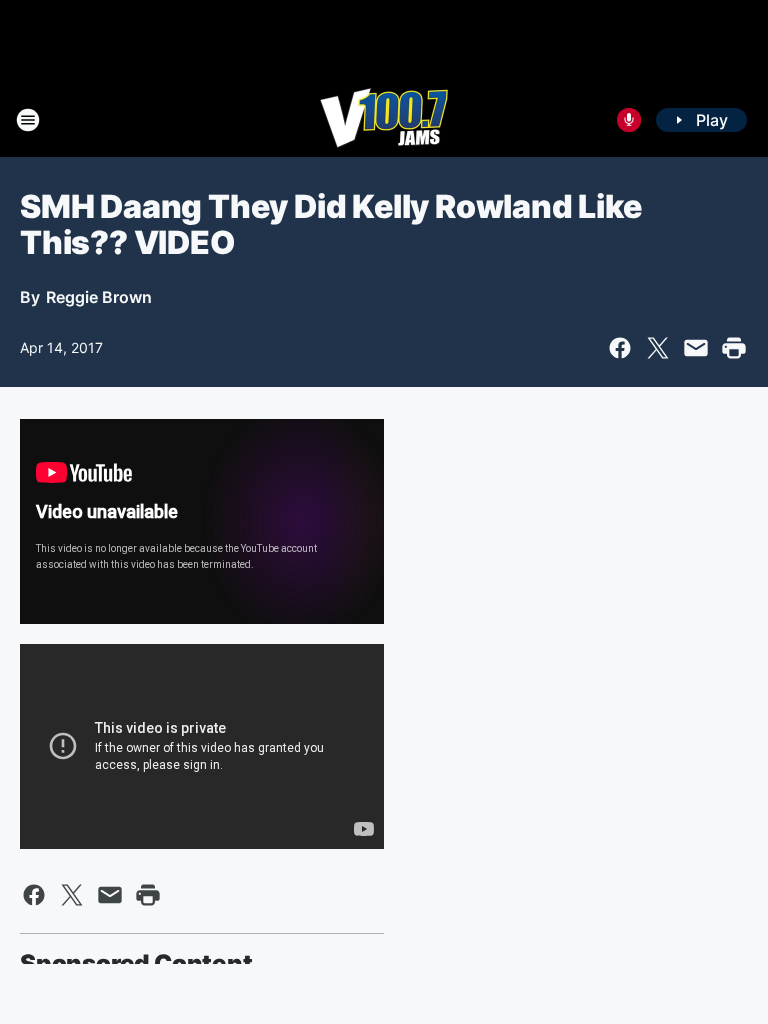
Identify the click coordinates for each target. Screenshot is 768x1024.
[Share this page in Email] (696, 348)
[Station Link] (384, 120)
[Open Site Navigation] (28, 120)
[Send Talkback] (629, 120)
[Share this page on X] (658, 348)
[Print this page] (734, 348)
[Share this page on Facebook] (620, 348)
